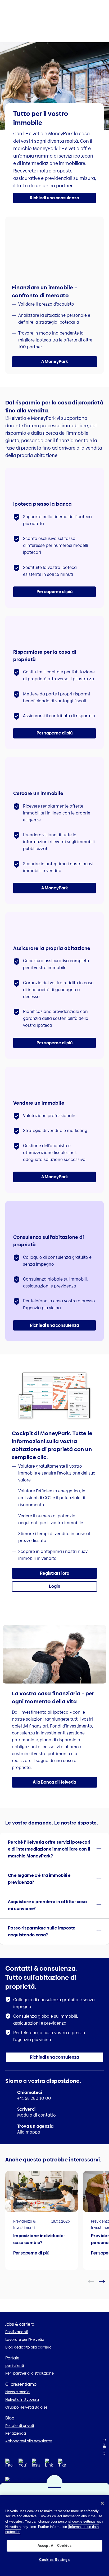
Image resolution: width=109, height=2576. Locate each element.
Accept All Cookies (55, 2546)
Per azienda (16, 2433)
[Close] (102, 2503)
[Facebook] (9, 2465)
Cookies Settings (54, 2560)
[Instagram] (36, 2465)
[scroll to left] (94, 2282)
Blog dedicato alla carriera (28, 2347)
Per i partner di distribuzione (29, 2373)
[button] (54, 198)
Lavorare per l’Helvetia (25, 2339)
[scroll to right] (105, 2282)
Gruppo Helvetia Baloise (26, 2407)
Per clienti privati (20, 2426)
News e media (17, 2392)
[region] (54, 2536)
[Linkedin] (49, 2465)
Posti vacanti (17, 2332)
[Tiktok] (62, 2469)
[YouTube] (22, 2465)
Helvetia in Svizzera (22, 2400)
